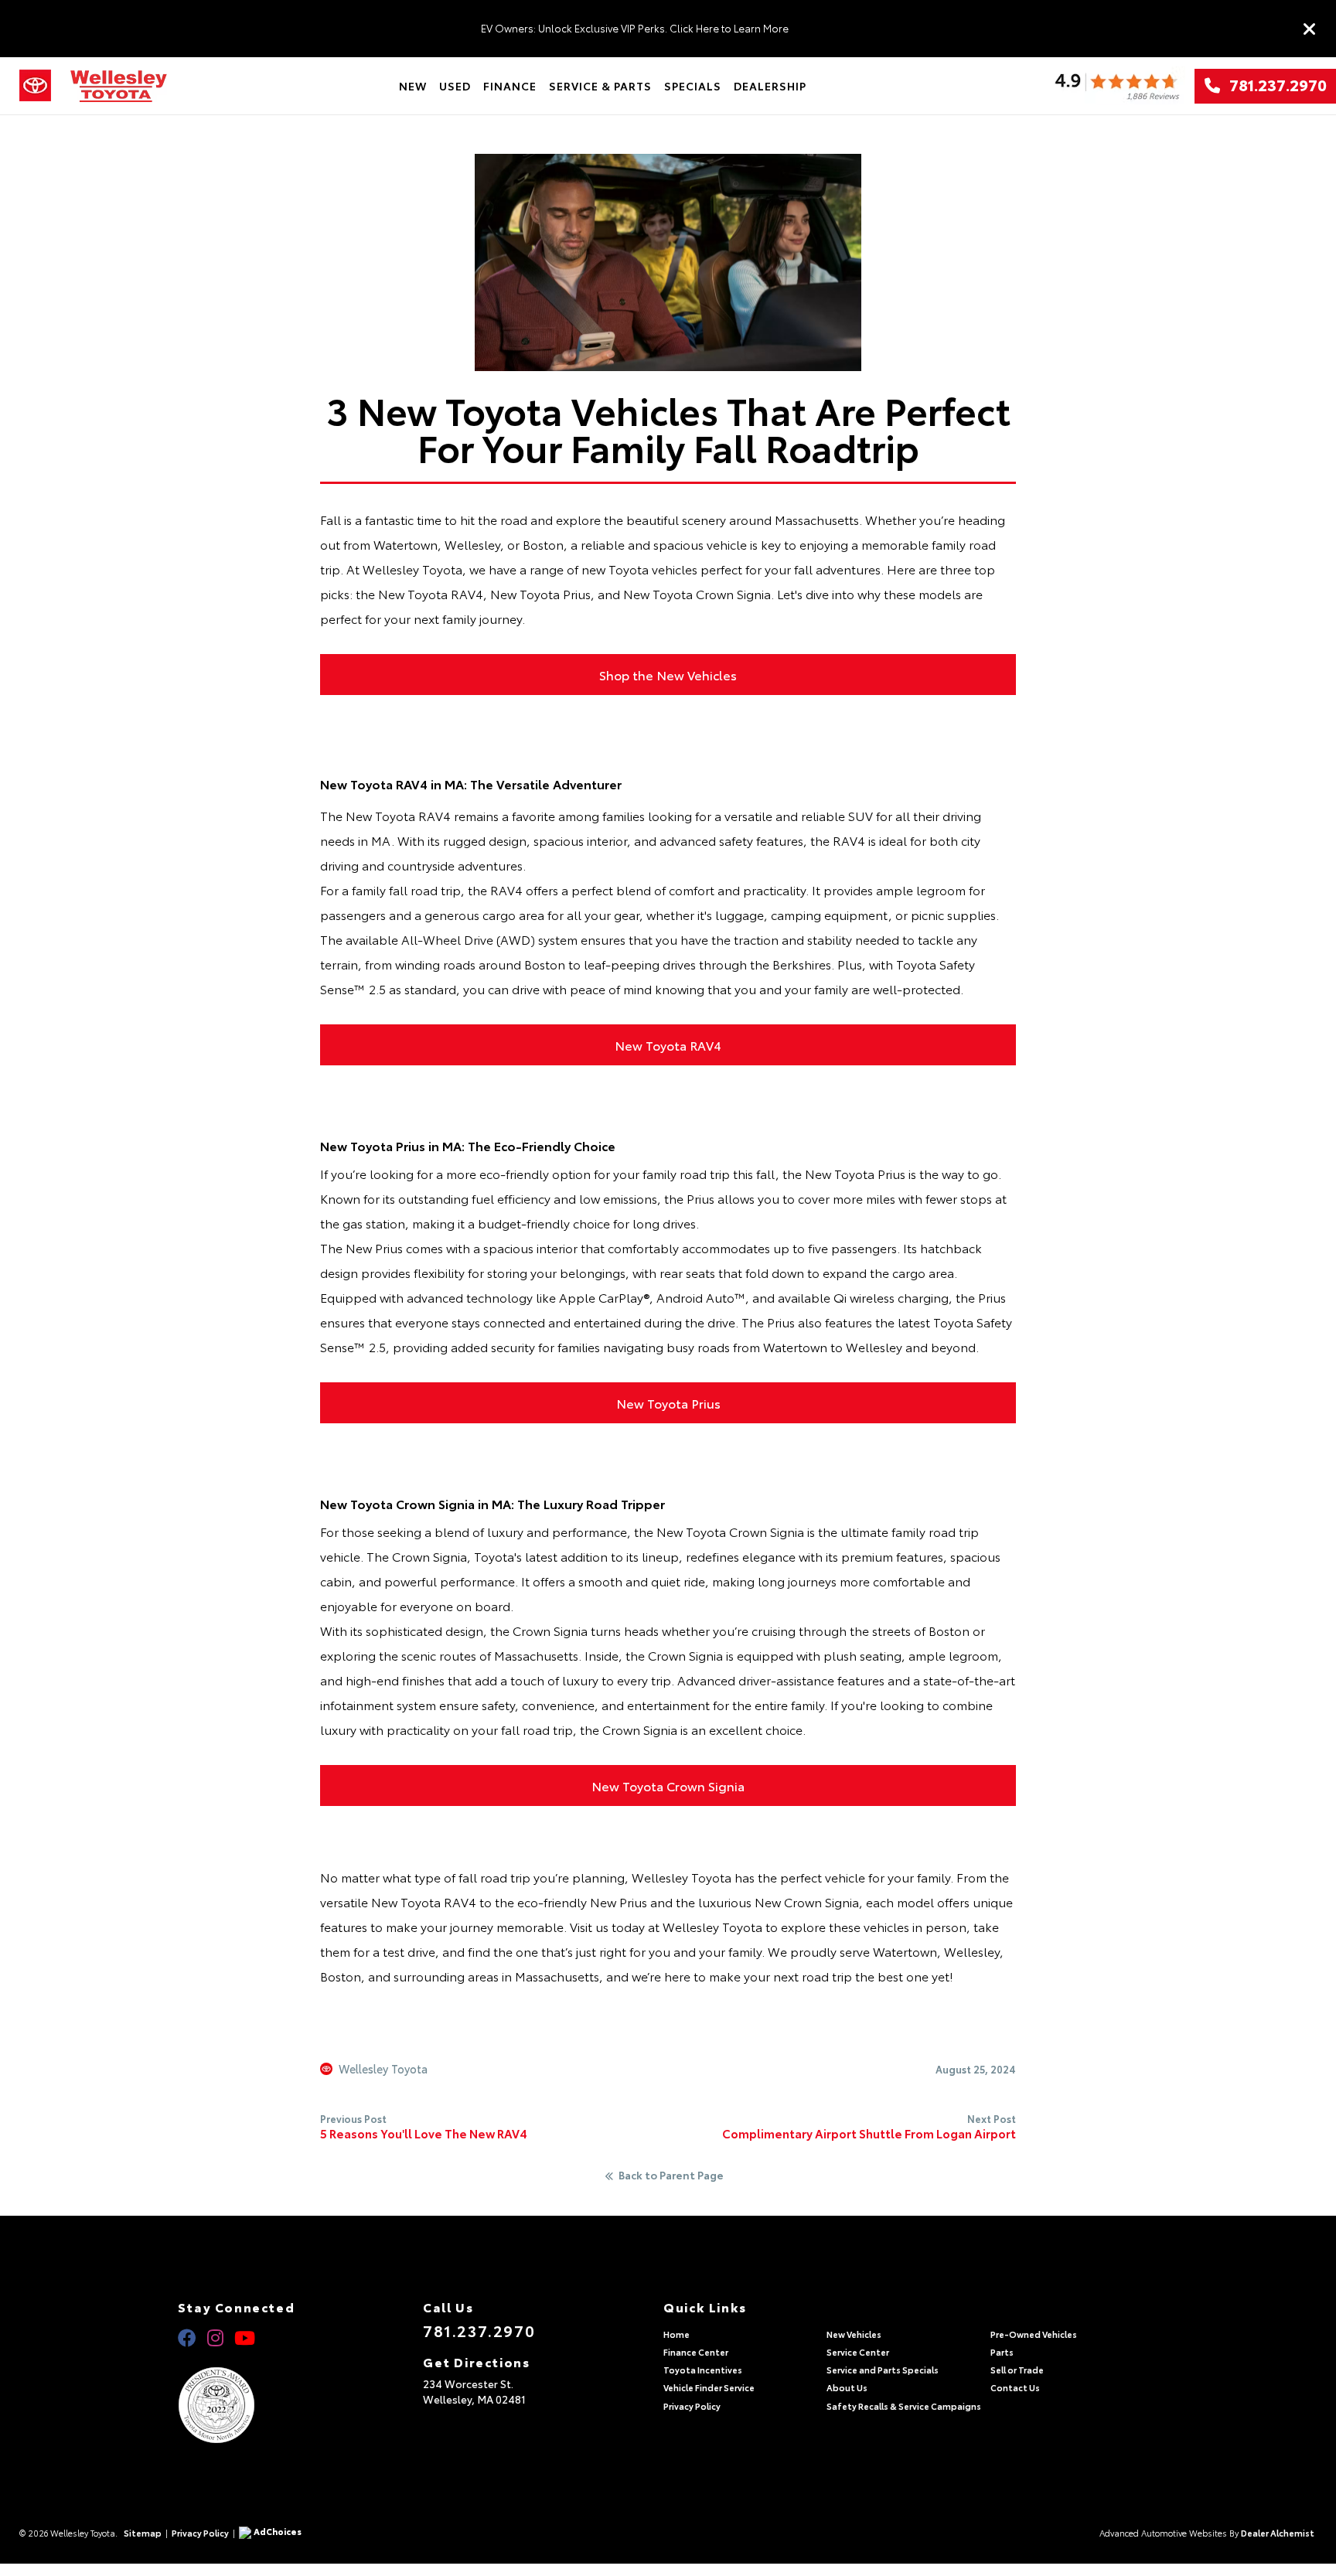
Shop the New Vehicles (668, 675)
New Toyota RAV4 (668, 1045)
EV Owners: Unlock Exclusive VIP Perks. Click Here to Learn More (635, 28)
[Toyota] (35, 86)
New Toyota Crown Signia (668, 1785)
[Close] (1310, 29)
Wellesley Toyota (383, 2069)
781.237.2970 (1273, 86)
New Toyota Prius (668, 1403)
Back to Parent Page (671, 2176)
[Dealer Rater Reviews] (1116, 86)
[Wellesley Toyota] (119, 86)
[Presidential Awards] (236, 2405)
